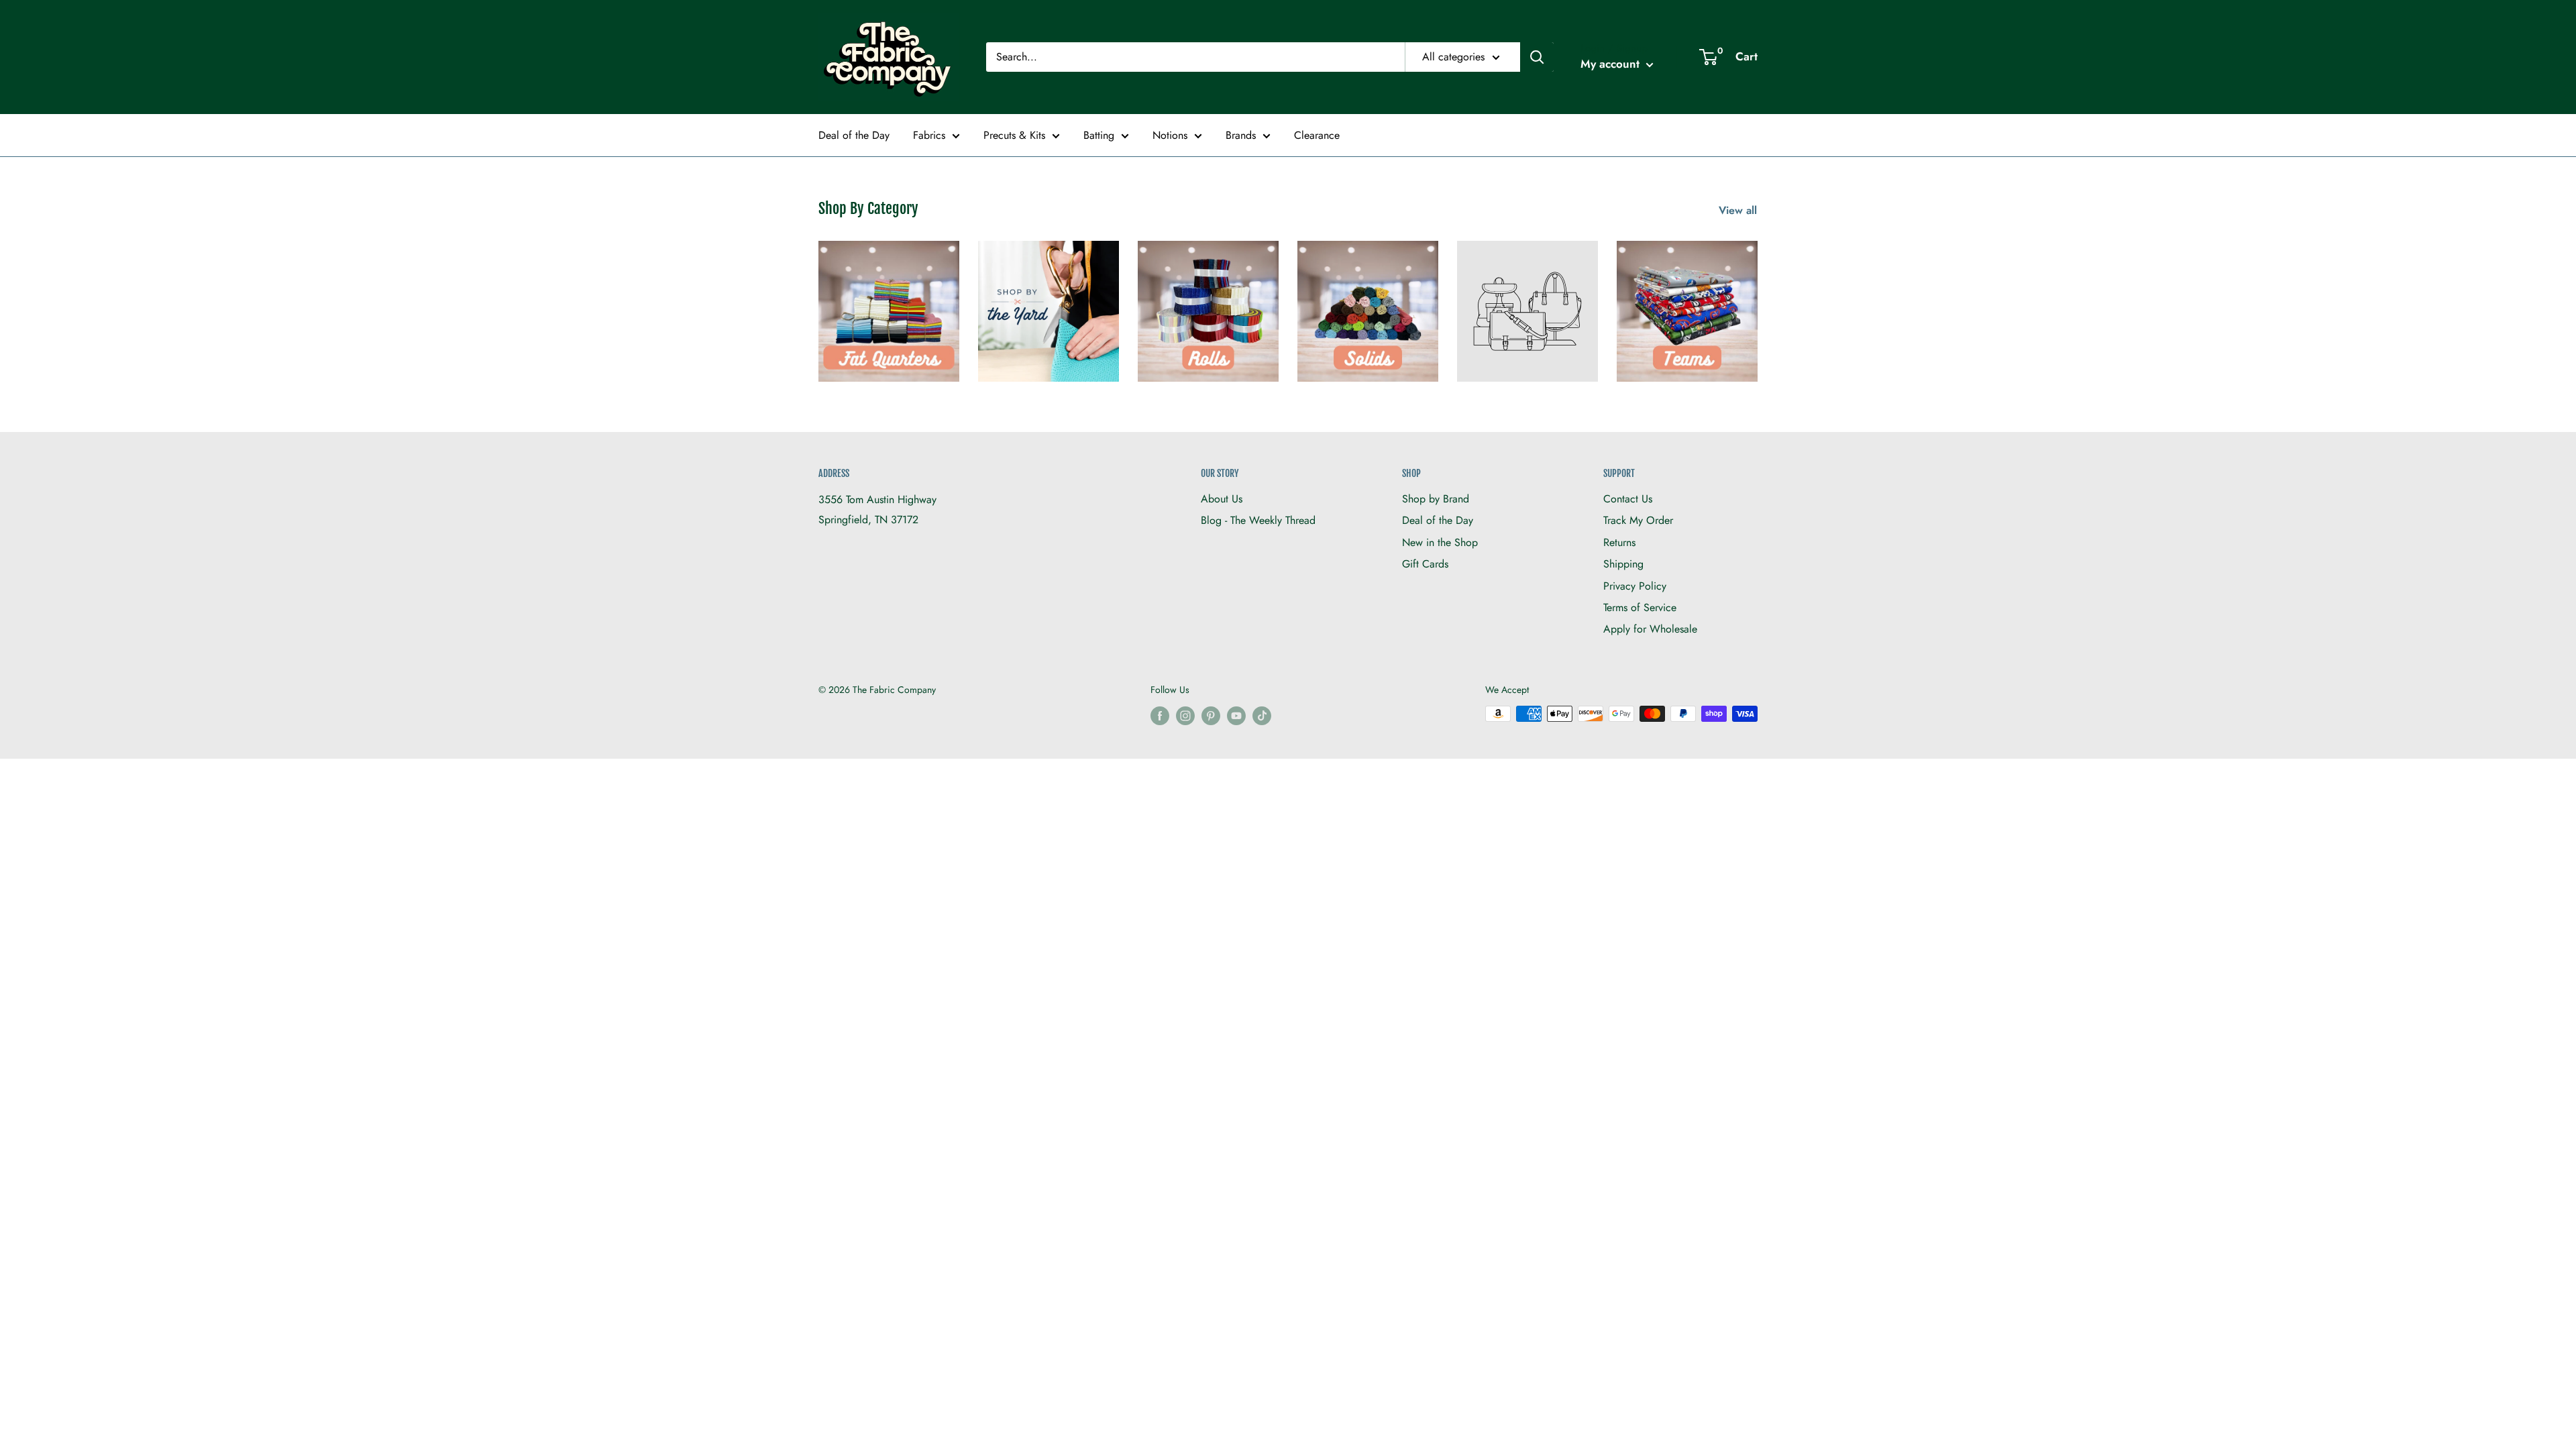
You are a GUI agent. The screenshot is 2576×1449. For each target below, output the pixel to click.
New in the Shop (1440, 542)
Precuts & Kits (1014, 135)
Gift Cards (1425, 564)
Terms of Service (1640, 607)
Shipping (1623, 564)
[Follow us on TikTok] (1262, 715)
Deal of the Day (854, 135)
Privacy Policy (1635, 586)
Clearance (1317, 135)
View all (1739, 210)
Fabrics (929, 135)
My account (1612, 64)
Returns (1619, 542)
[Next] (1757, 303)
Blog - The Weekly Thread (1258, 520)
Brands (1241, 135)
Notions (1170, 135)
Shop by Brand (1436, 499)
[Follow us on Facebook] (1160, 715)
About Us (1222, 499)
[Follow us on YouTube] (1236, 715)
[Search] (1537, 57)
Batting (1099, 135)
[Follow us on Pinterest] (1211, 715)
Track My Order (1638, 520)
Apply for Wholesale (1650, 629)
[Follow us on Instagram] (1185, 715)
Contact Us (1628, 499)
